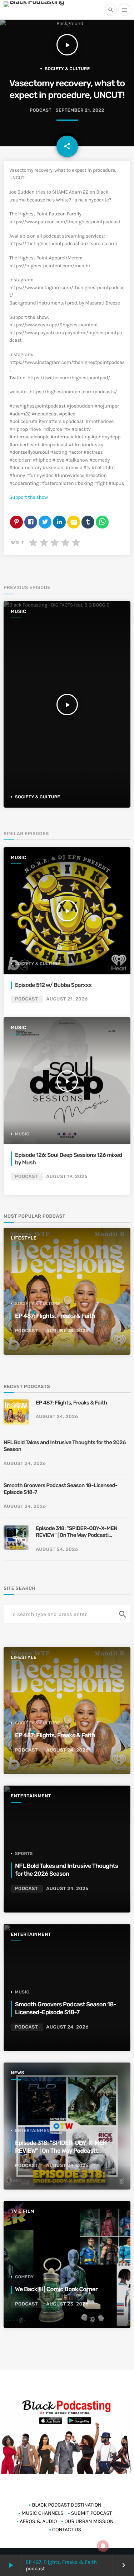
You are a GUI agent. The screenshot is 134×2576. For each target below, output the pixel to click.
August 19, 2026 (67, 1177)
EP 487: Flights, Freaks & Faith (61, 2562)
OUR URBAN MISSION (89, 2521)
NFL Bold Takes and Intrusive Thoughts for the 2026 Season (65, 1446)
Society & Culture (67, 69)
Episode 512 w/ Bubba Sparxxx (53, 985)
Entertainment (31, 1796)
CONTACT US (67, 2529)
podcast (41, 110)
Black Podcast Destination (67, 2505)
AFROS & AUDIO (38, 2521)
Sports (24, 1854)
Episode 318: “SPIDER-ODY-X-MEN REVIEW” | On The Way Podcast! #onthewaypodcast (76, 1532)
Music (19, 612)
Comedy (24, 2277)
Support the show (29, 497)
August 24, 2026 (67, 1331)
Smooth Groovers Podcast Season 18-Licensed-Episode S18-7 (61, 1489)
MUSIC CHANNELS (42, 2513)
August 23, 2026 (67, 2304)
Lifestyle (24, 1238)
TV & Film (23, 2212)
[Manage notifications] (103, 2546)
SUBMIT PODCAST (92, 2513)
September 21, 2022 (80, 110)
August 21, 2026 (67, 999)
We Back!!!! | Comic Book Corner (56, 2289)
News (18, 2073)
